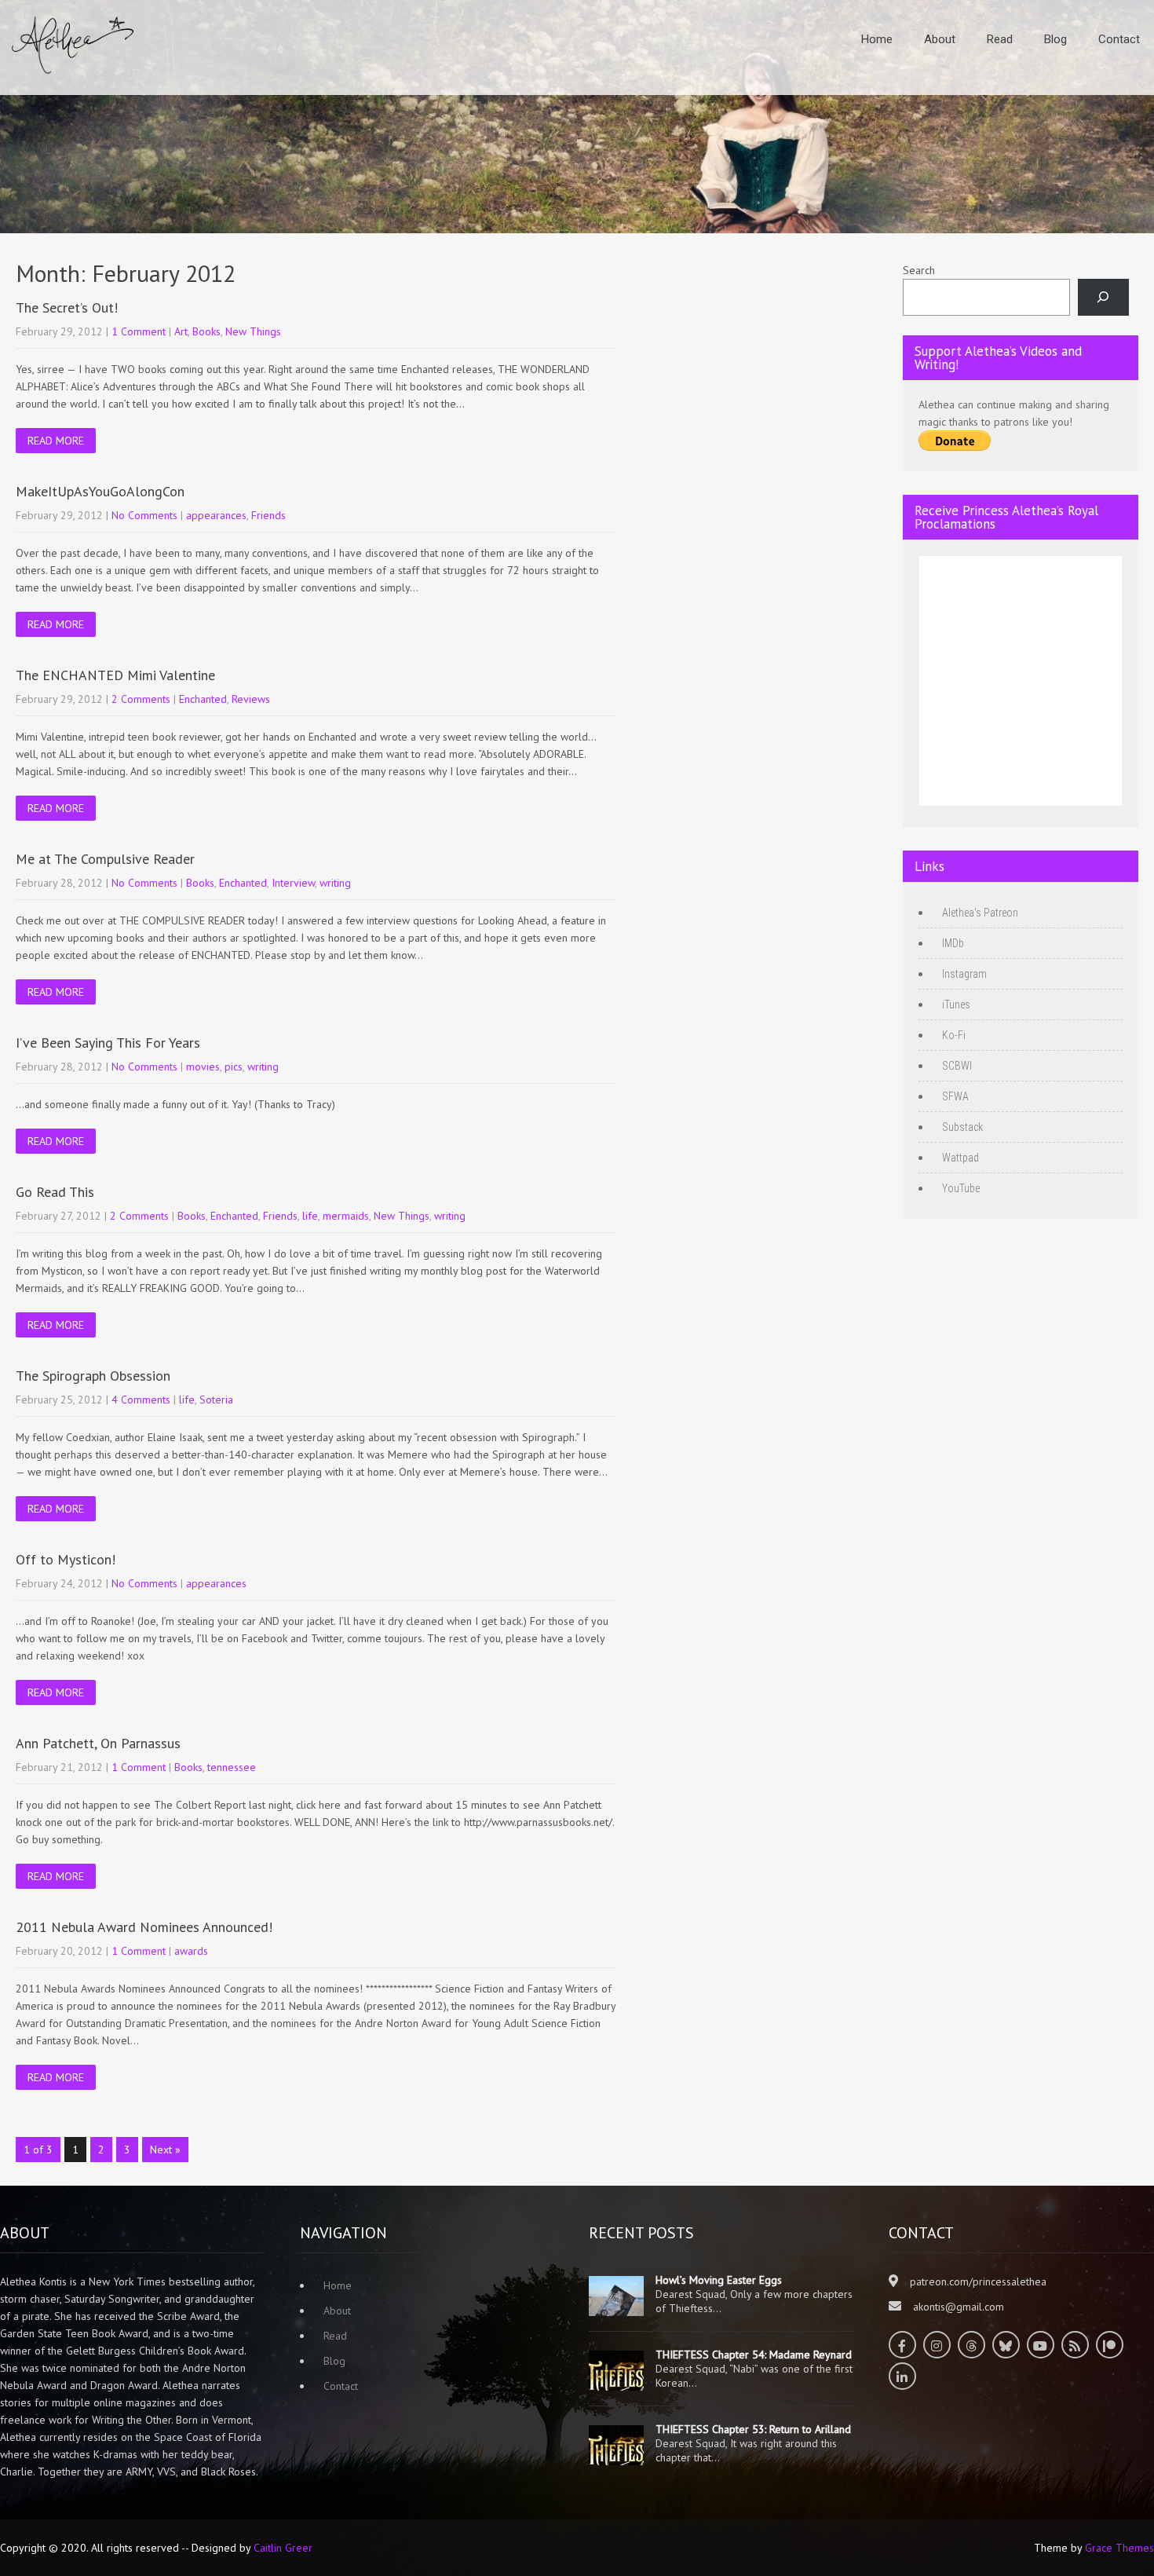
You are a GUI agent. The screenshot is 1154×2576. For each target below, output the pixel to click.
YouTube (961, 1188)
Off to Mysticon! (66, 1559)
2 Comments (141, 699)
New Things (253, 331)
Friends (268, 515)
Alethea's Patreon (980, 913)
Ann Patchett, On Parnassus (98, 1743)
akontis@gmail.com (959, 2307)
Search (919, 270)
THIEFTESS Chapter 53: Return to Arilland (753, 2429)
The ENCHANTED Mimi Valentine (115, 675)
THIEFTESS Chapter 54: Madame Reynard (754, 2355)
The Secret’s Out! (67, 307)
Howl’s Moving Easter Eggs (719, 2280)
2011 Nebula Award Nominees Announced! (144, 1927)
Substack (962, 1127)
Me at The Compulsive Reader (105, 859)
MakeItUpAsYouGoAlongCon (100, 491)
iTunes (956, 1004)
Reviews (251, 699)
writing (335, 883)
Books (206, 331)
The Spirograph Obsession (93, 1376)
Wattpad (960, 1158)
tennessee (232, 1767)
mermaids (346, 1216)
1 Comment (139, 331)
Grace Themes (1119, 2548)
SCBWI (957, 1066)
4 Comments (141, 1400)
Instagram (964, 974)
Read (1000, 39)
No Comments (144, 515)
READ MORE (56, 441)
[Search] (1103, 297)
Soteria (216, 1400)
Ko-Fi (954, 1035)
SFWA (955, 1096)
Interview (293, 883)
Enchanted (203, 699)
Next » (165, 2150)
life (310, 1216)
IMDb (953, 943)
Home (877, 39)
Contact (1119, 39)
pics (234, 1067)
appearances (216, 515)
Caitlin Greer (283, 2548)
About (940, 39)
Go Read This (55, 1192)
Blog (1055, 39)
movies (203, 1067)
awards (191, 1951)
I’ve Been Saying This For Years (108, 1043)
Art (181, 331)
